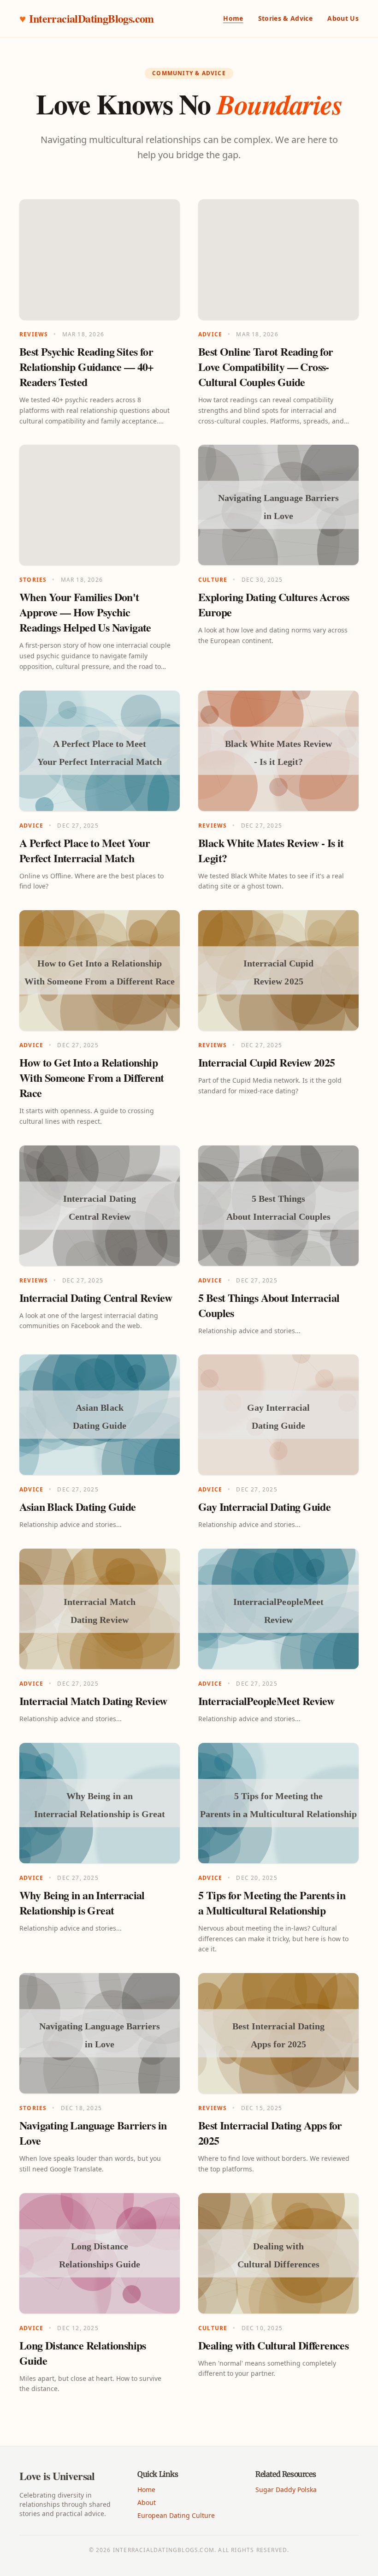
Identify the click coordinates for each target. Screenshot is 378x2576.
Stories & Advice (286, 18)
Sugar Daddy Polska (286, 2490)
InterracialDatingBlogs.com (87, 18)
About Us (343, 18)
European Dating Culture (176, 2515)
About (147, 2502)
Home (233, 18)
